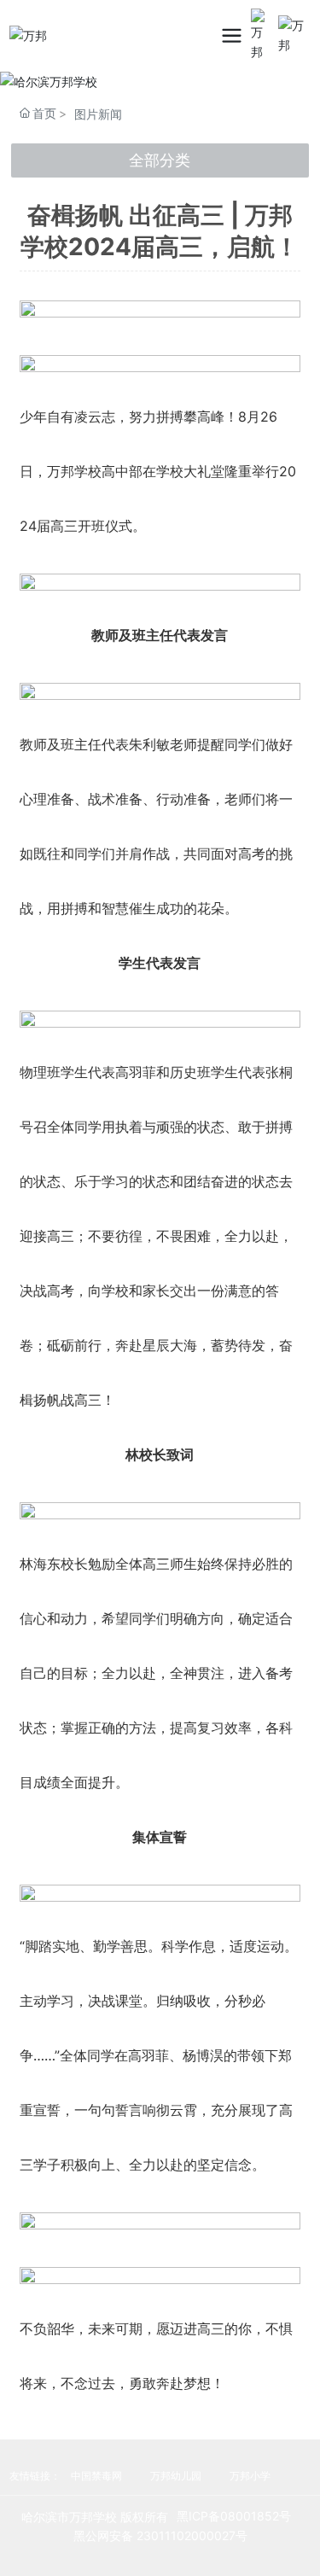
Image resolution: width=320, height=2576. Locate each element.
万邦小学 (250, 2476)
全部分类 (160, 160)
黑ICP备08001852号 (234, 2516)
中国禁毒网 (98, 2476)
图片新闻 (98, 114)
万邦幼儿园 (176, 2476)
